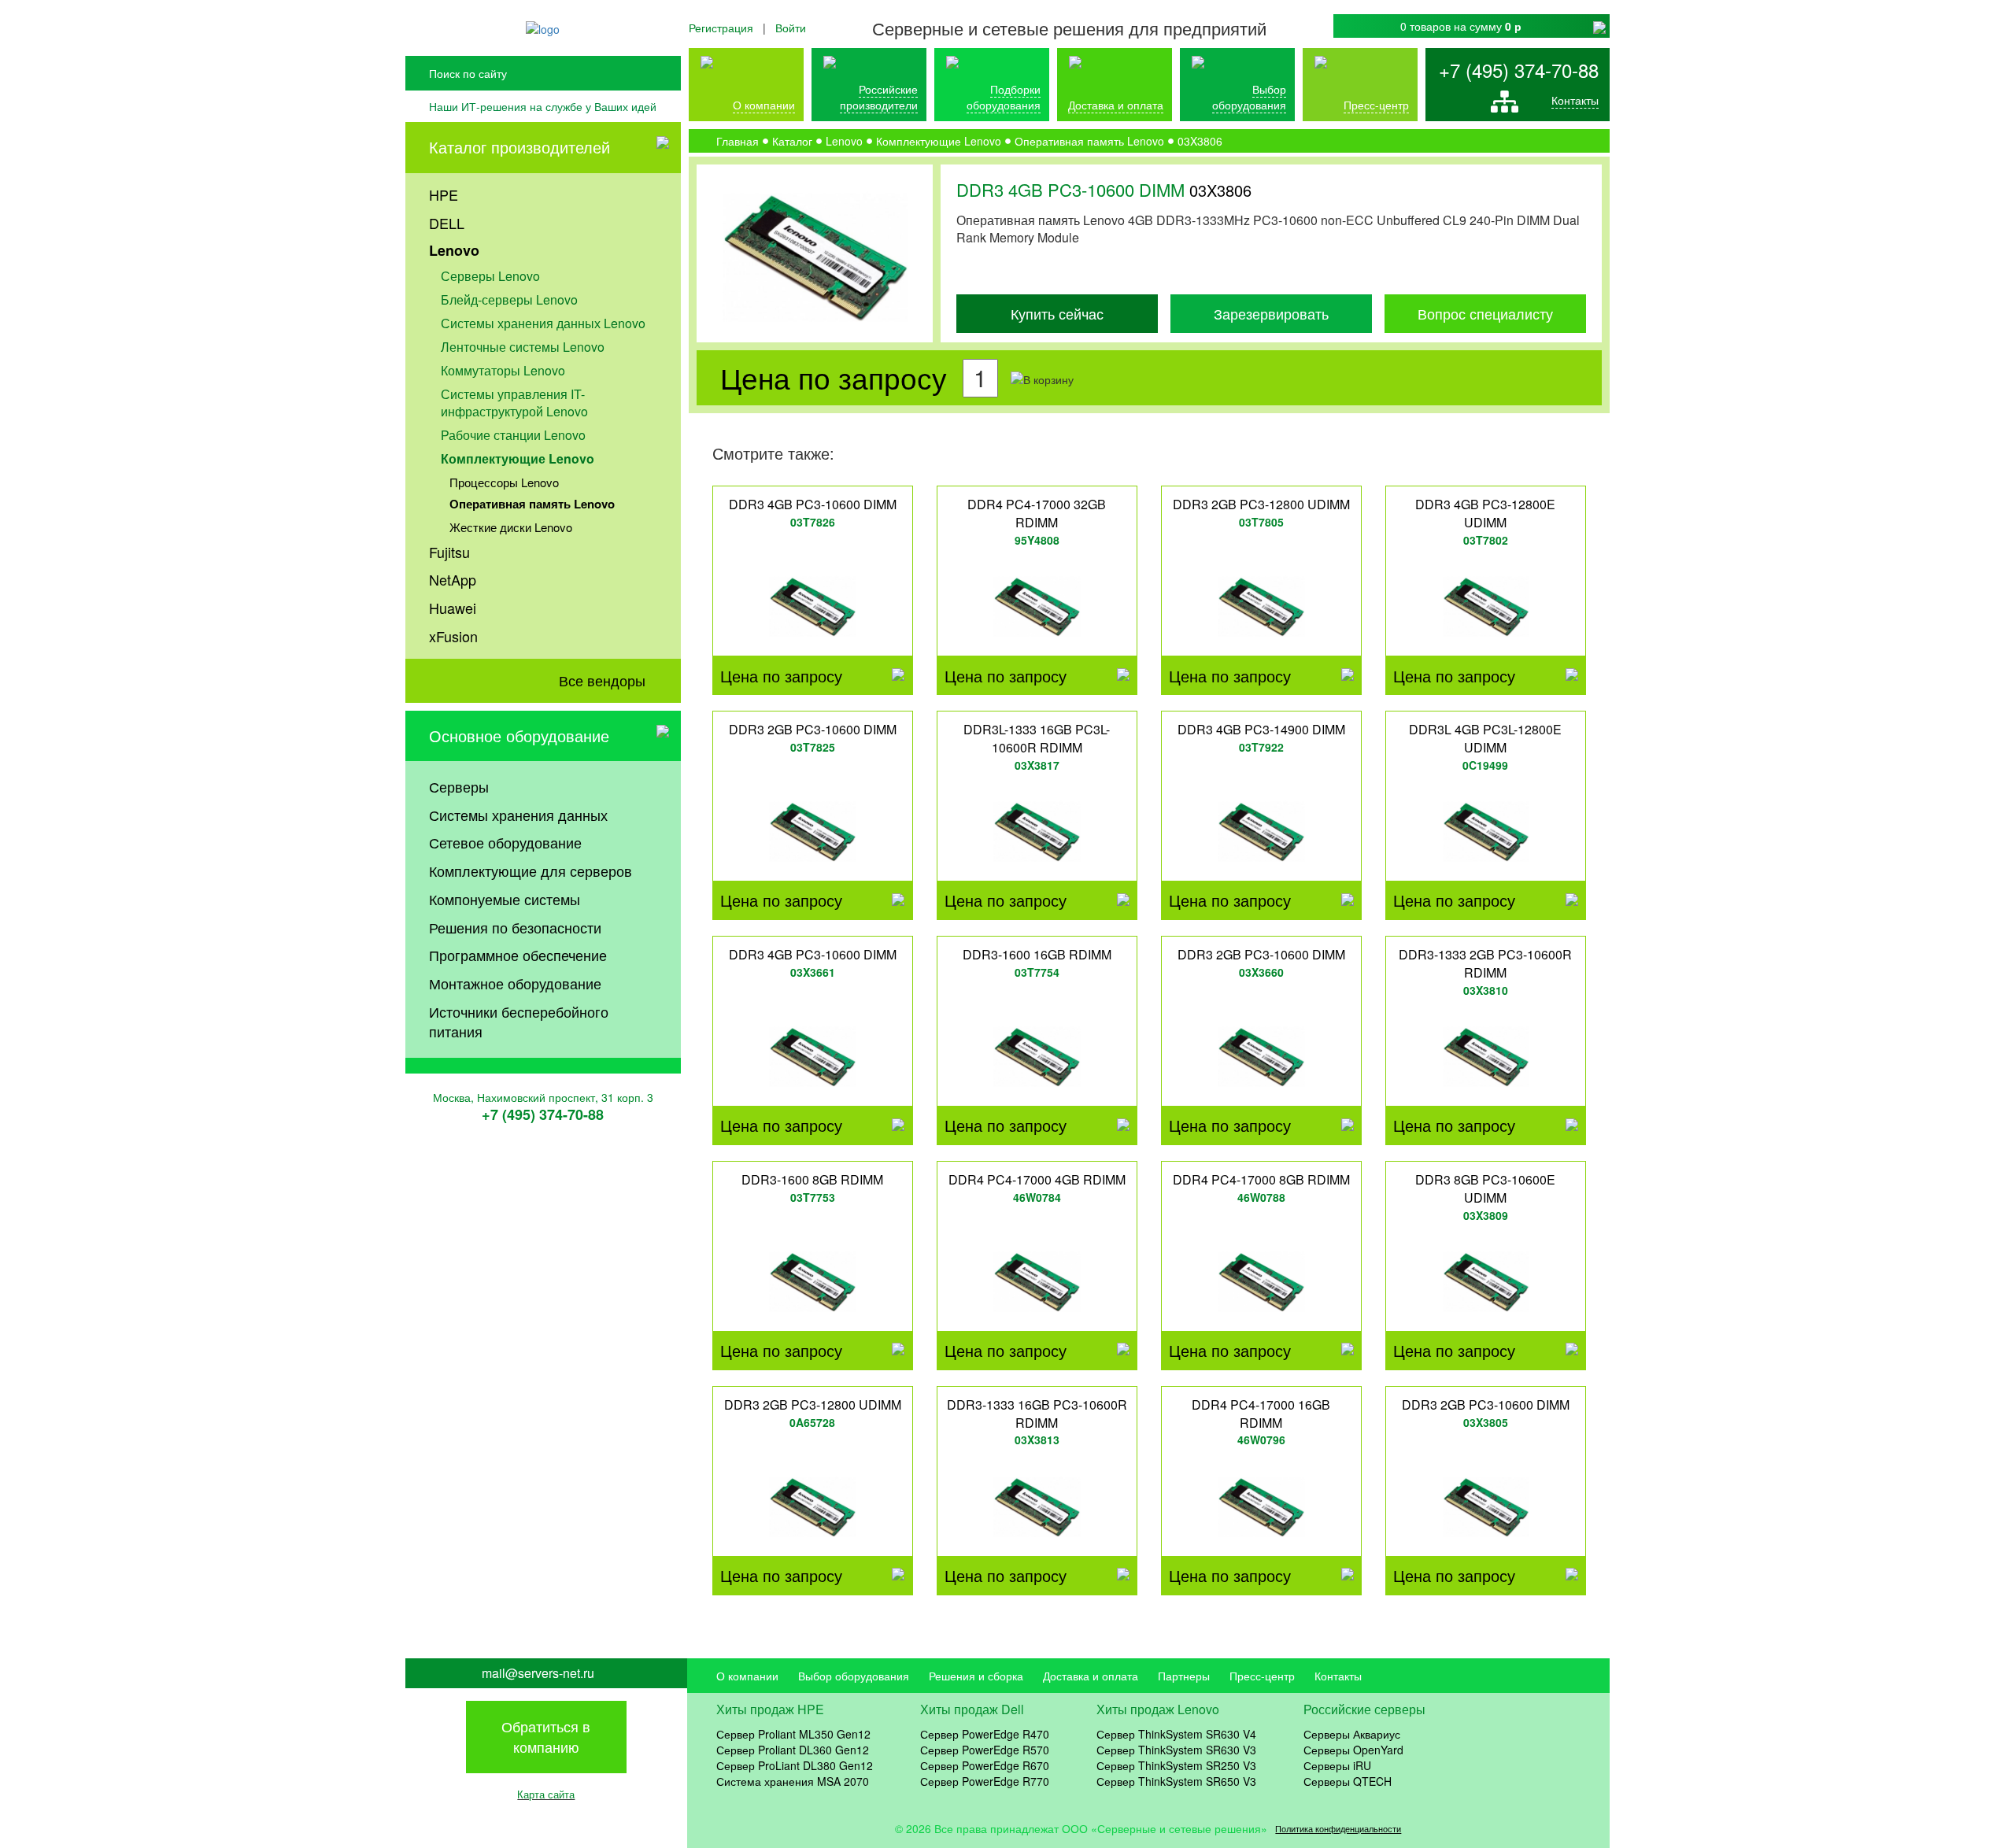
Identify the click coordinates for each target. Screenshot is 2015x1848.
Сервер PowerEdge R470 (985, 1734)
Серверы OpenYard (1353, 1750)
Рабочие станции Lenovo (513, 435)
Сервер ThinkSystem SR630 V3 (1176, 1750)
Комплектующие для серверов (531, 870)
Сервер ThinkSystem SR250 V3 (1176, 1765)
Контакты (1575, 100)
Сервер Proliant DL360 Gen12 (793, 1750)
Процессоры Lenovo (504, 482)
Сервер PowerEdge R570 (985, 1750)
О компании (764, 105)
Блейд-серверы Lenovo (509, 299)
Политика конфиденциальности (1338, 1829)
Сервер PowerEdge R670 (985, 1765)
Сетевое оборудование (505, 842)
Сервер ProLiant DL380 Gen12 (795, 1765)
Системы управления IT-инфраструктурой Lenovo (514, 403)
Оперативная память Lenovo (532, 504)
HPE (444, 194)
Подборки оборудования (1004, 97)
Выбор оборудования (1249, 97)
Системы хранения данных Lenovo (543, 323)
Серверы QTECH (1348, 1781)
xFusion (453, 636)
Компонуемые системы (505, 899)
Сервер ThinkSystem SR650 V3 (1176, 1781)
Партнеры (1184, 1676)
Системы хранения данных (518, 815)
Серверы (459, 786)
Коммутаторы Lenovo (503, 370)
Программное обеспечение (518, 955)
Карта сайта (546, 1794)
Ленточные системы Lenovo (523, 347)
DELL (447, 223)
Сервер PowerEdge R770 (985, 1781)
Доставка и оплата (1116, 105)
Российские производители (879, 97)
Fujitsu (449, 552)
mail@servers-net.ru (538, 1673)
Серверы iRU (1337, 1765)
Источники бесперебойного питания (519, 1022)
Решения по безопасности (515, 927)
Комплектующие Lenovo (518, 458)
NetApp (453, 579)
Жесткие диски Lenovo (511, 527)
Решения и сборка (976, 1676)
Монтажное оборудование (515, 983)
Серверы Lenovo (490, 276)
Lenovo (454, 250)
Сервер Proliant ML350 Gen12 (793, 1734)
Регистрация (721, 28)
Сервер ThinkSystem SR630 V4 (1176, 1734)
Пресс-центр (1262, 1676)
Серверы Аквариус (1352, 1734)
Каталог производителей (519, 147)
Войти (791, 28)
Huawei (453, 608)
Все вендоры (602, 680)
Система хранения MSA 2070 (793, 1781)
